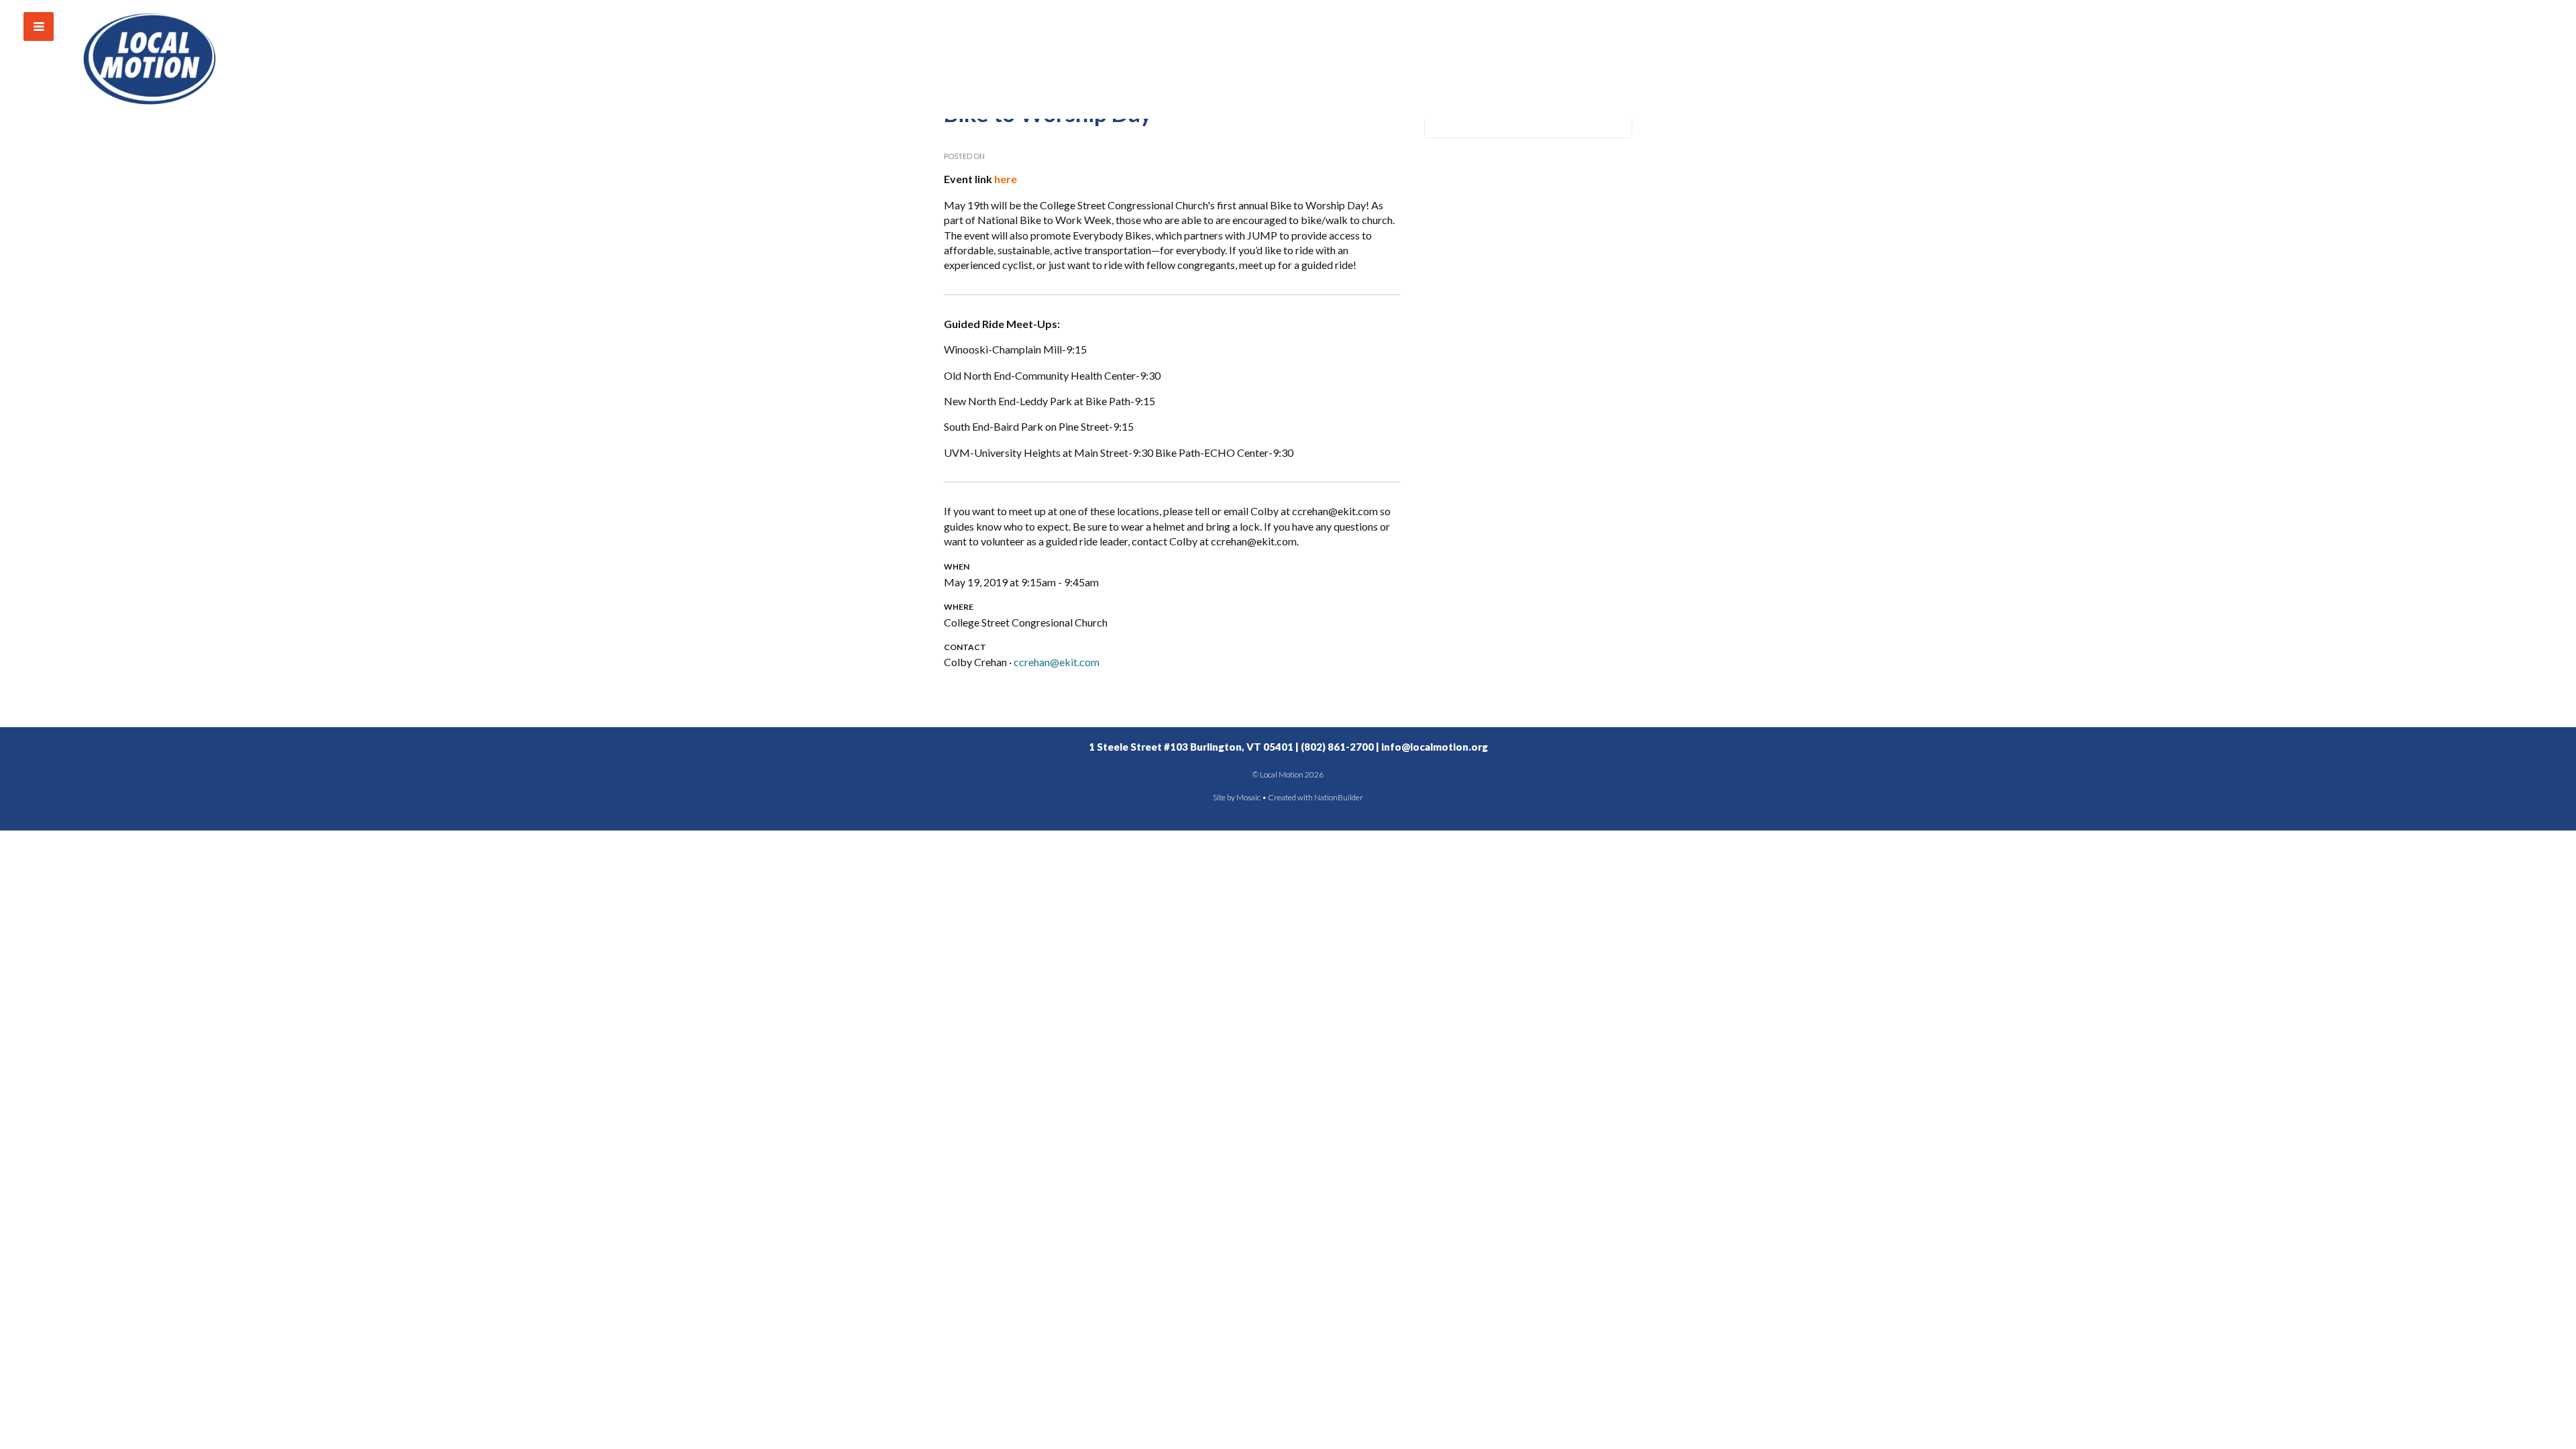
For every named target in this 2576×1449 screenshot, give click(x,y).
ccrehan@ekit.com (1057, 662)
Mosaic (1248, 797)
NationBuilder (1339, 797)
